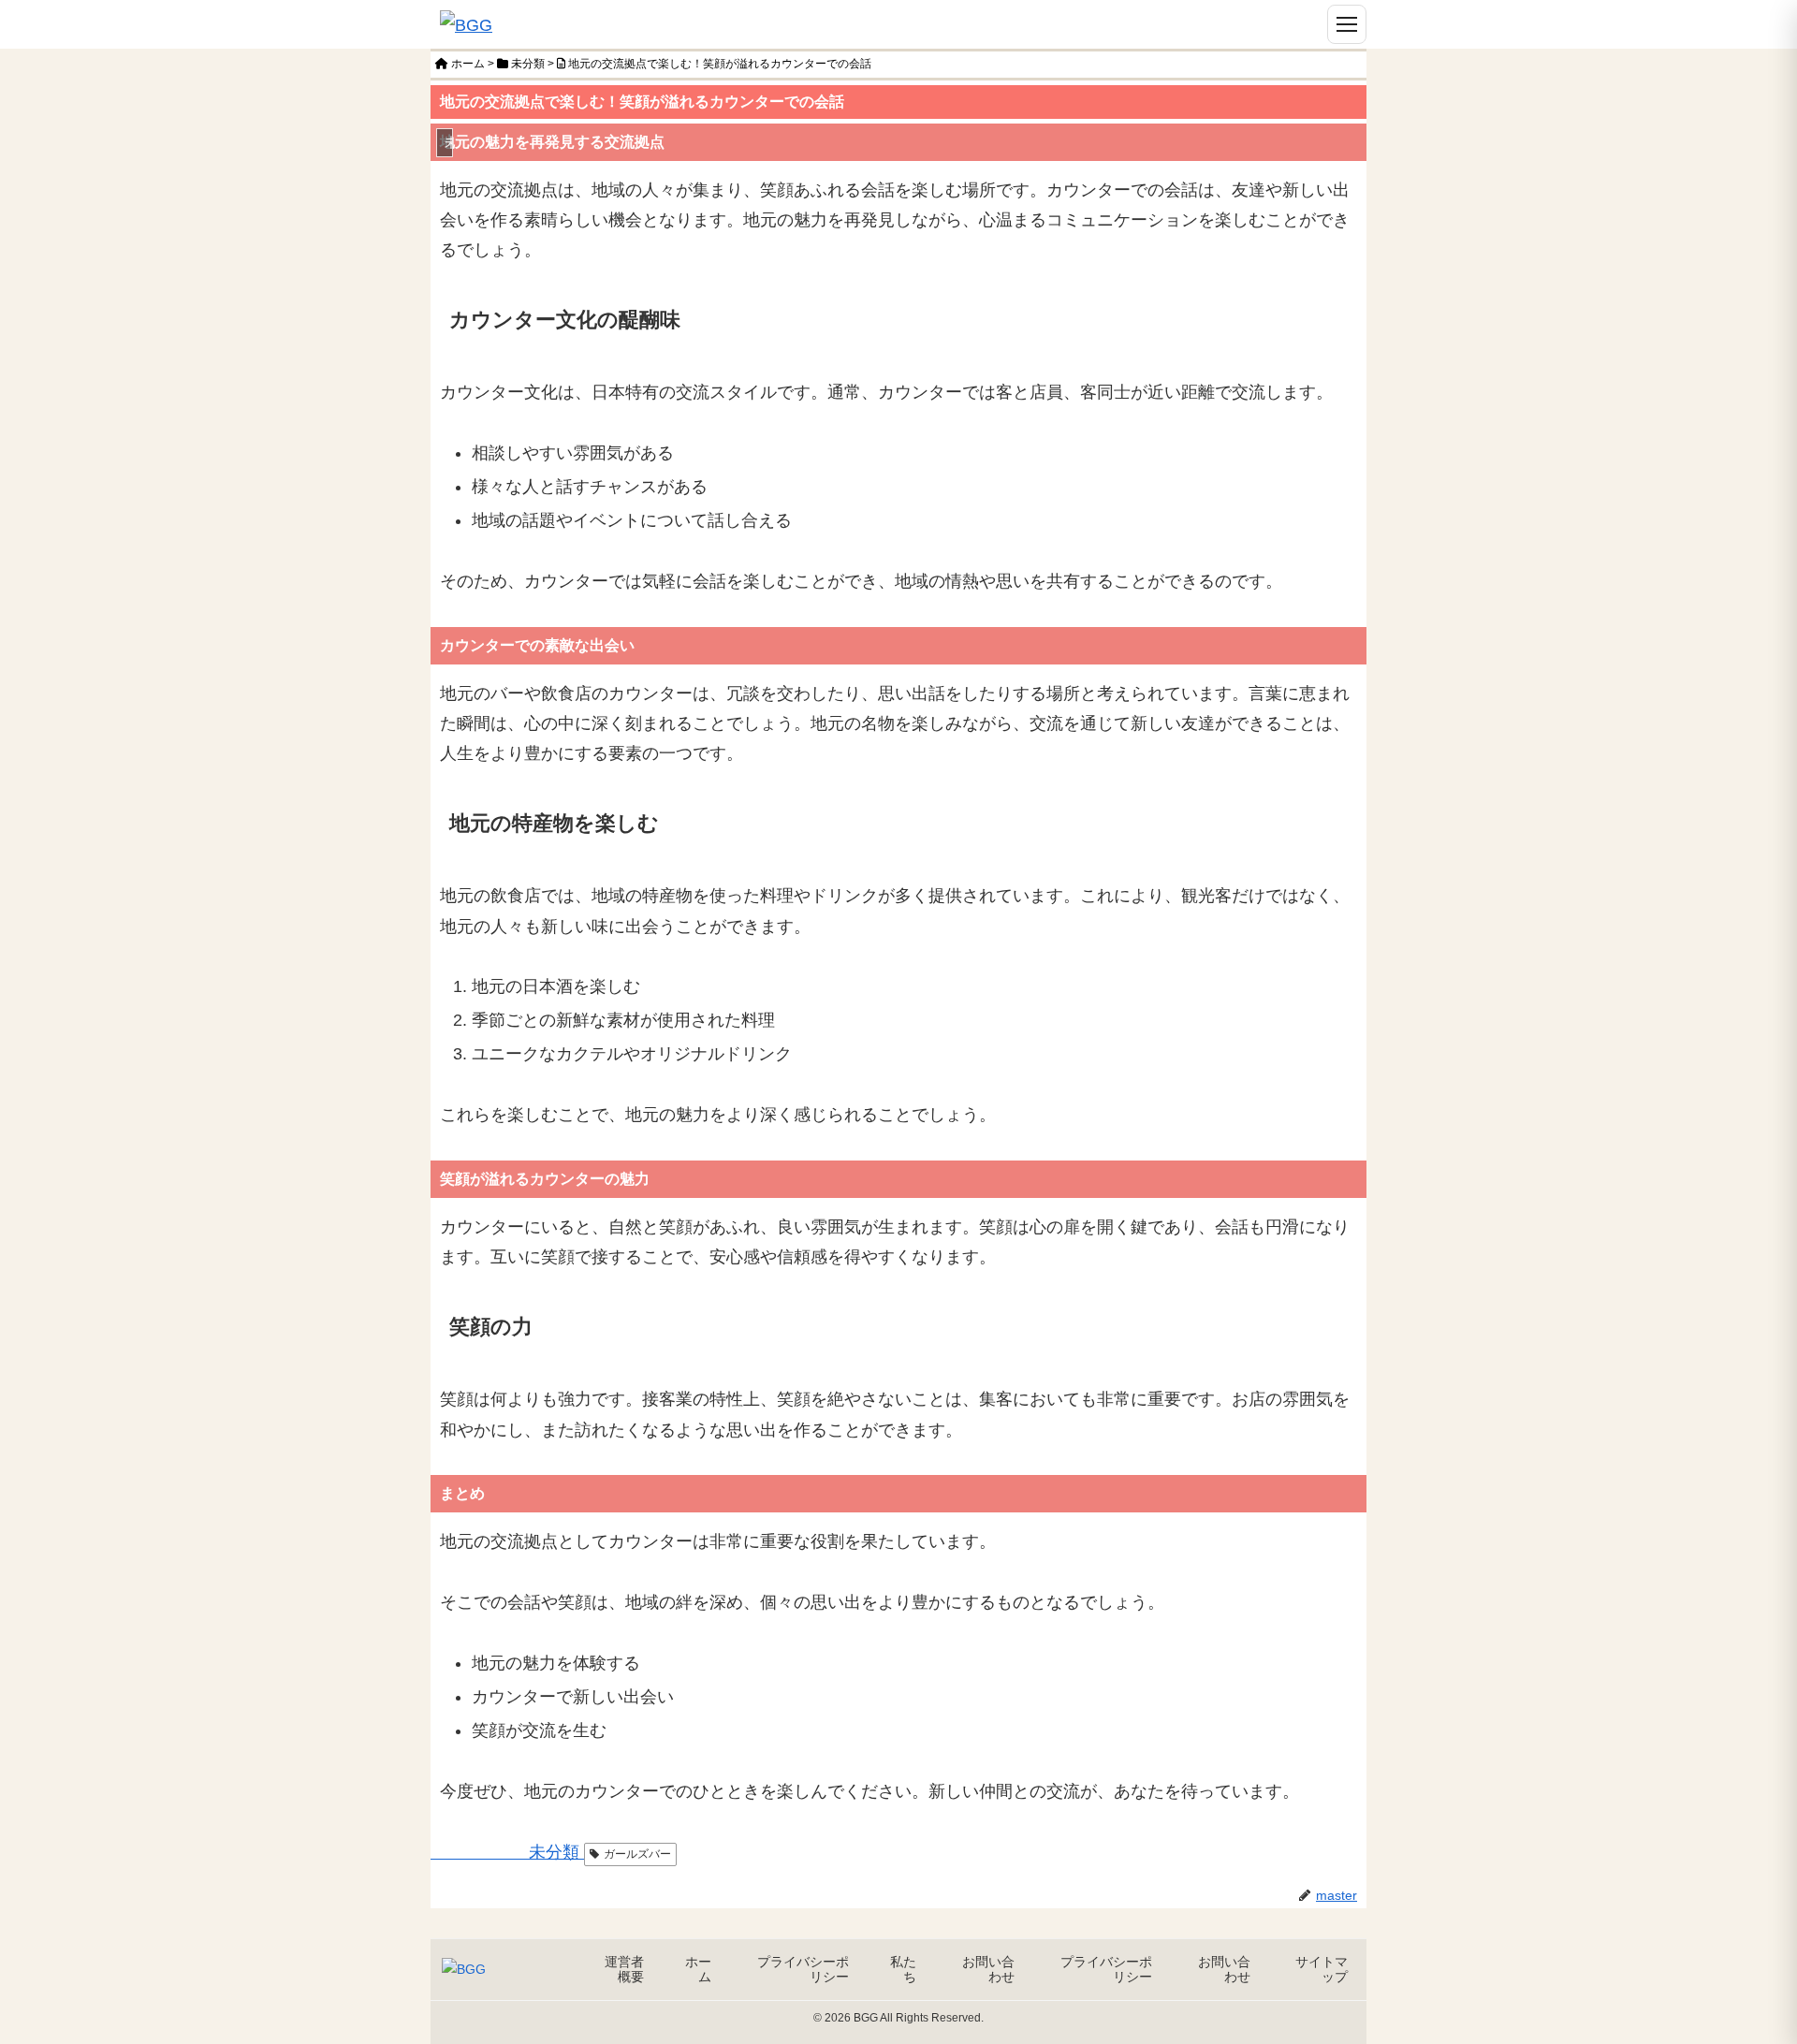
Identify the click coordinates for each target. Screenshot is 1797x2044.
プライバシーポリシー (803, 1969)
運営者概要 (624, 1969)
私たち (903, 1969)
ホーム (698, 1969)
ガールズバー (637, 1854)
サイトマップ (1322, 1969)
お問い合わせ (988, 1969)
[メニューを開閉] (1347, 24)
